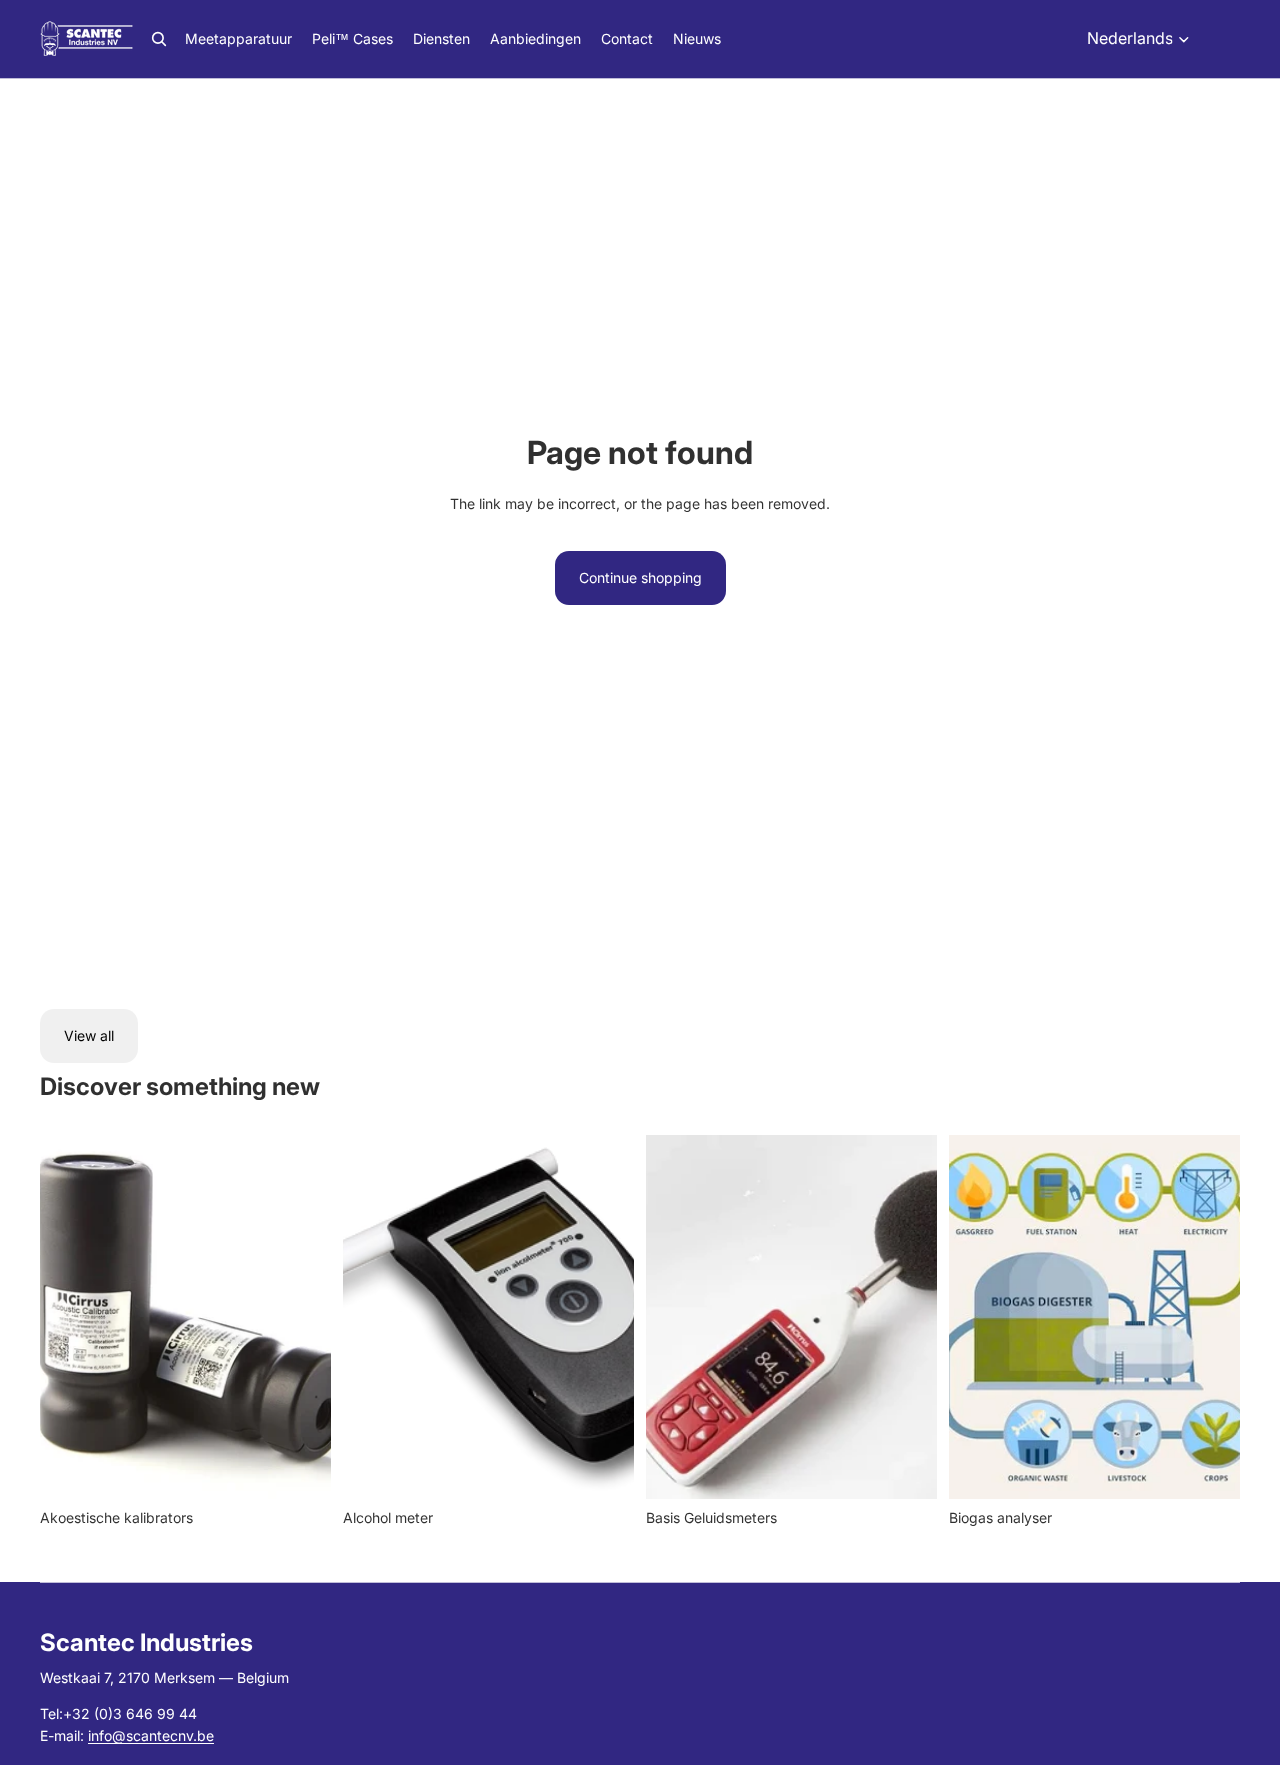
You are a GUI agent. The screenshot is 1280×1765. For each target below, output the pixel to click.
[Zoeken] (159, 39)
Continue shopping (640, 577)
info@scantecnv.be (151, 1735)
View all (89, 1035)
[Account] (1218, 39)
